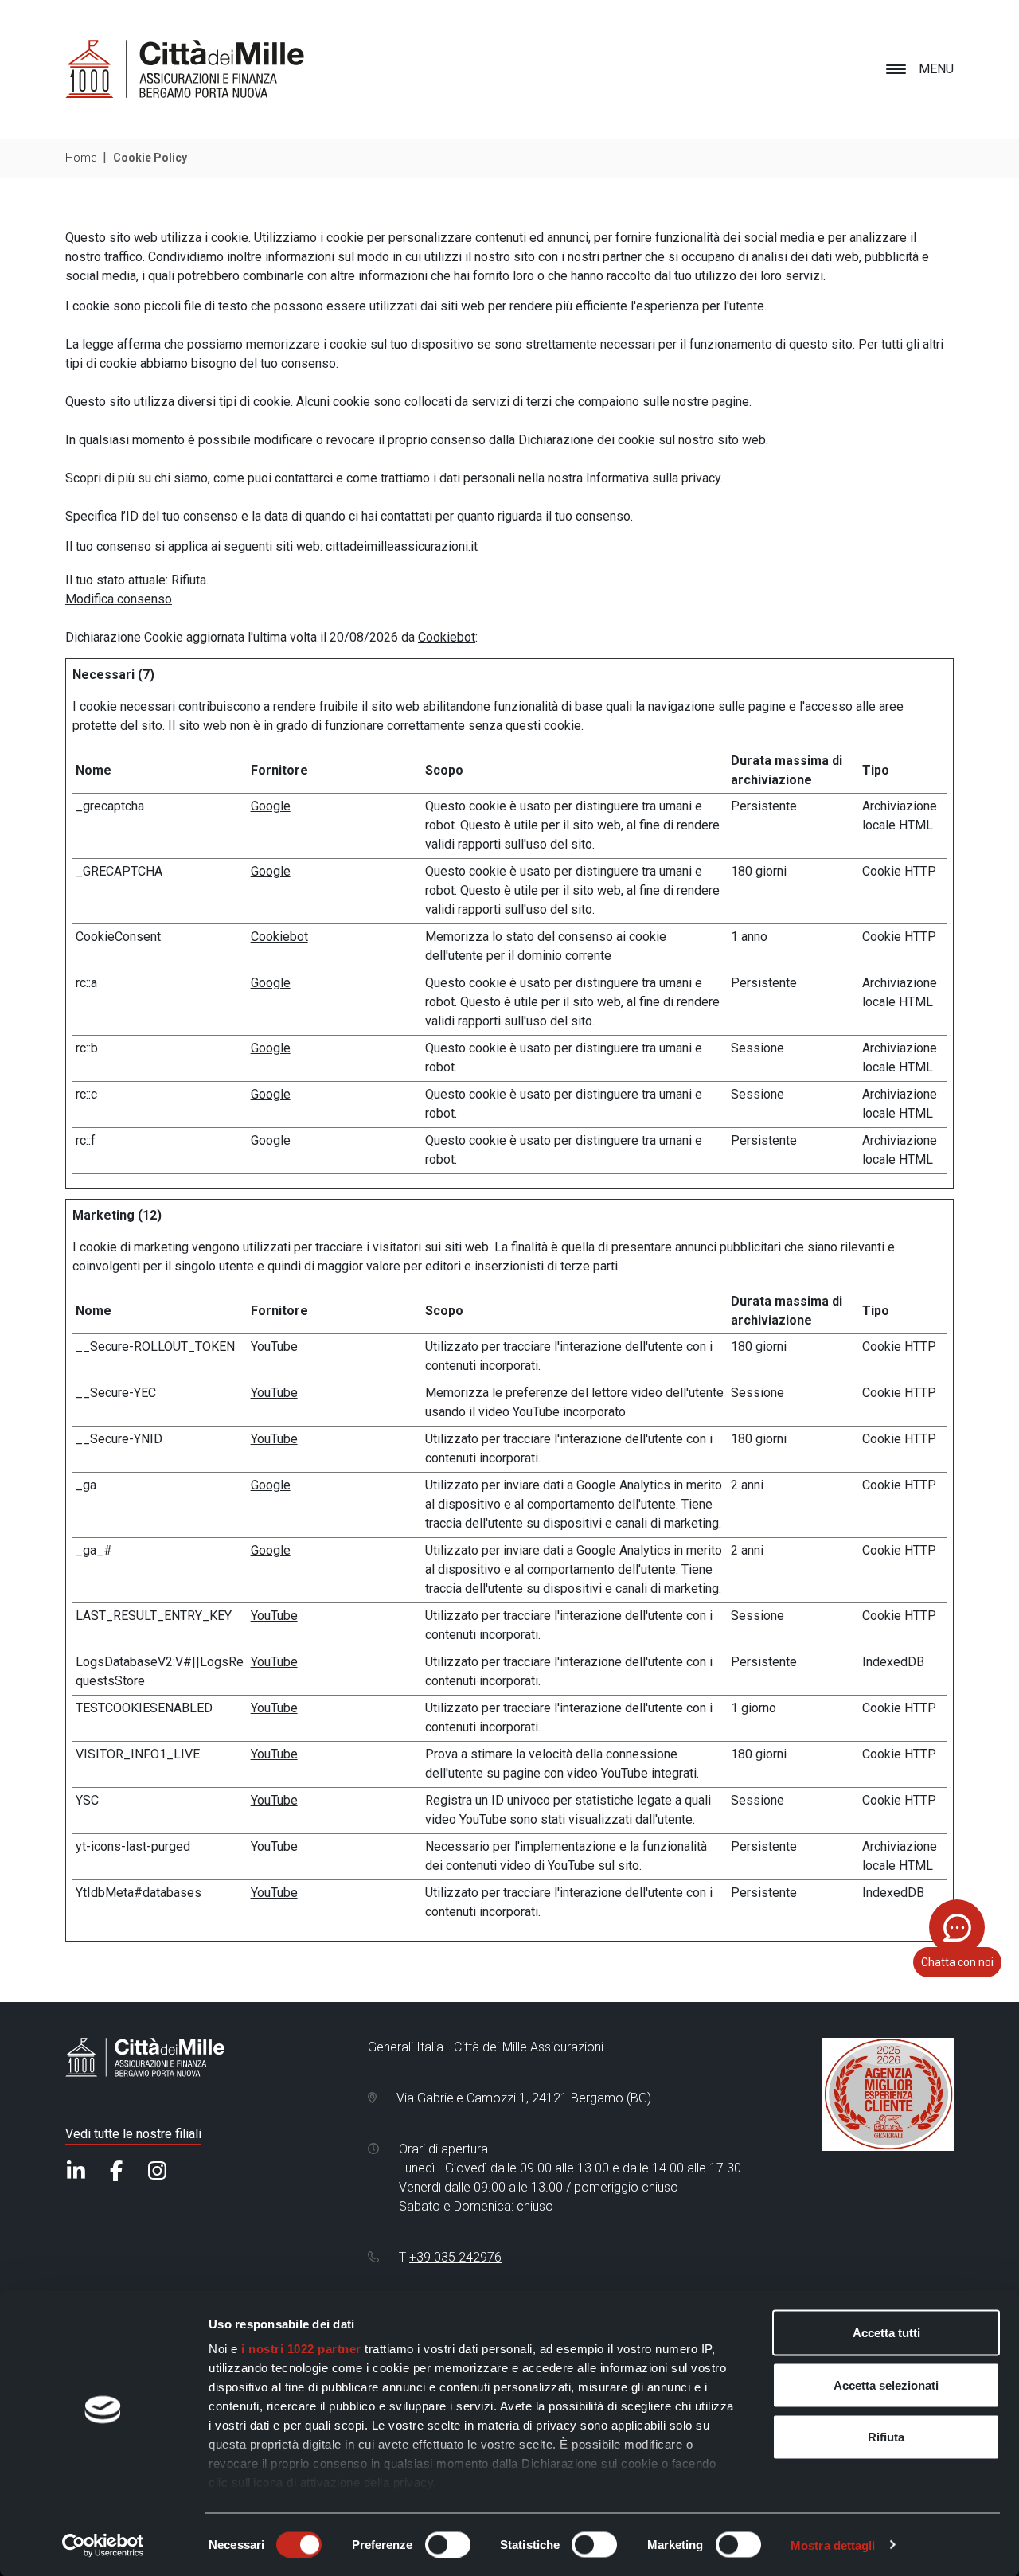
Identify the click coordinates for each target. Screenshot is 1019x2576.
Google (271, 806)
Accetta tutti (886, 2333)
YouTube (274, 1347)
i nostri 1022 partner (301, 2349)
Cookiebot (447, 637)
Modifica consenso (119, 599)
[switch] (448, 2544)
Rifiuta (886, 2437)
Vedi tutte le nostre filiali (133, 2134)
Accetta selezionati (886, 2385)
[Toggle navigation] (896, 69)
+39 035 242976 (455, 2257)
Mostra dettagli (833, 2545)
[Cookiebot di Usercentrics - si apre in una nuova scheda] (103, 2545)
